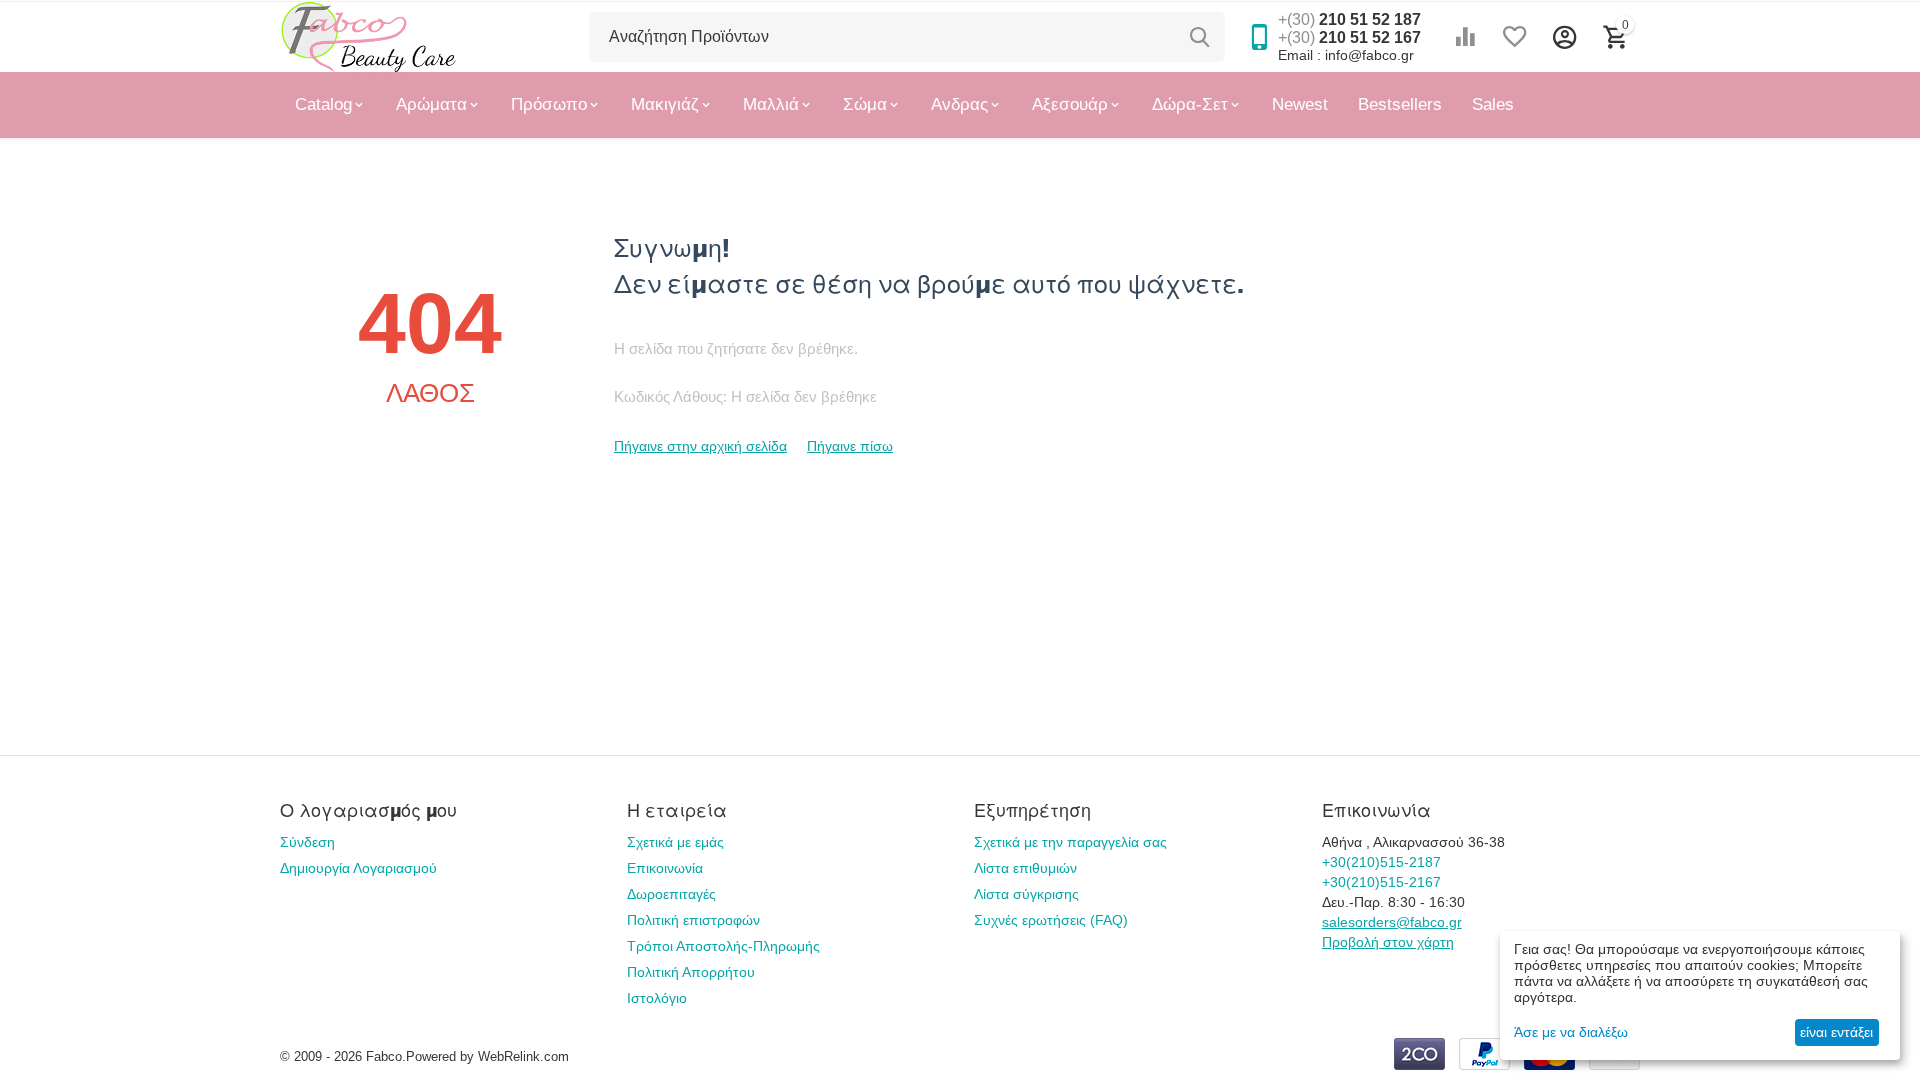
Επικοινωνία (665, 868)
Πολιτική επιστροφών (693, 920)
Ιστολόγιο (657, 998)
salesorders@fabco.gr (1392, 922)
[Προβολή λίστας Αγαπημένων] (1515, 37)
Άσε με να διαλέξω (1571, 1032)
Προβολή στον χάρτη (1388, 942)
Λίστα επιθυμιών (1025, 868)
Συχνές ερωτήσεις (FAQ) (1051, 920)
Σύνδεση (307, 842)
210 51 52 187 (1349, 19)
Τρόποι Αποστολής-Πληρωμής (723, 946)
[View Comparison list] (1465, 37)
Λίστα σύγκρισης (1026, 894)
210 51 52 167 (1349, 37)
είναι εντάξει (1836, 1032)
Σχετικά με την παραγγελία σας (1070, 842)
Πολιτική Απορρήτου (691, 972)
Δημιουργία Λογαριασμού (358, 868)
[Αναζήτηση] (1200, 37)
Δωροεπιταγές (671, 894)
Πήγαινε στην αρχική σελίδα (700, 446)
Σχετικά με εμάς (675, 842)
